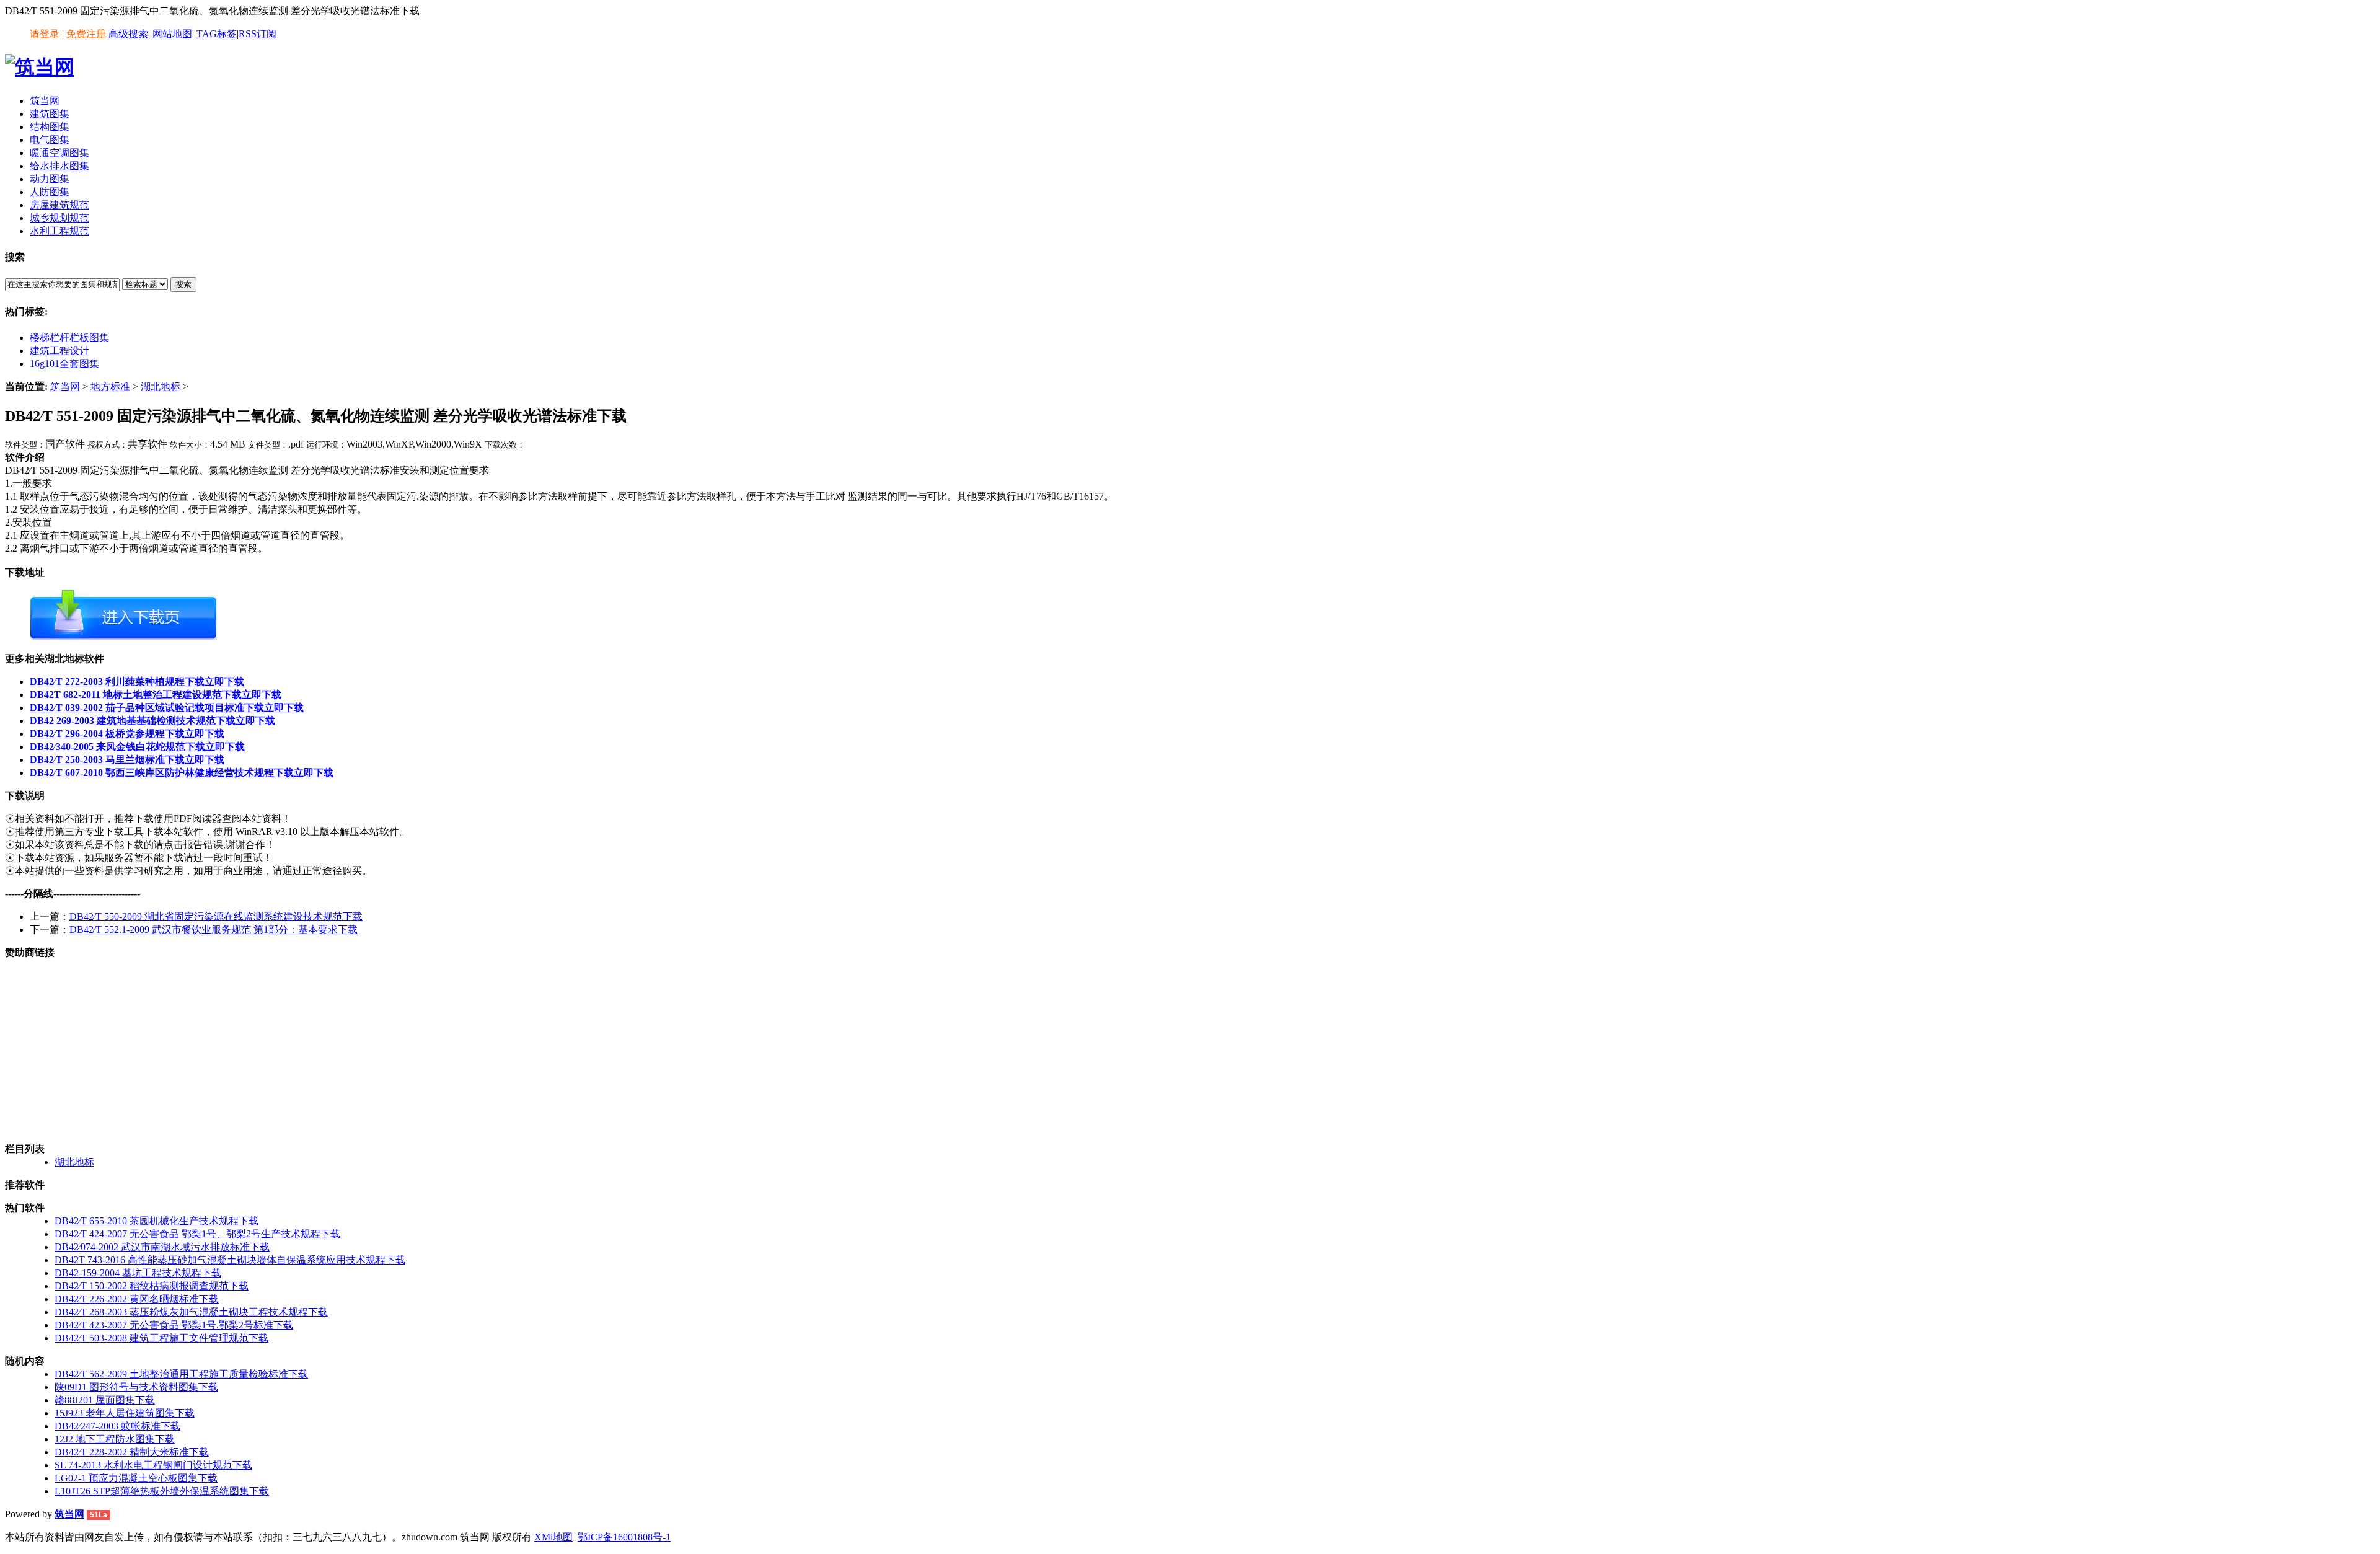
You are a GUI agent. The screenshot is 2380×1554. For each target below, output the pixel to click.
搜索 (183, 284)
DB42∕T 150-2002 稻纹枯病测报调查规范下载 (152, 1286)
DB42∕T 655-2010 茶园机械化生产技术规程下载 (156, 1221)
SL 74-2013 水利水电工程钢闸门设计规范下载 (153, 1465)
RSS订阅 (258, 34)
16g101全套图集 (64, 364)
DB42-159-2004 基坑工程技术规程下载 (138, 1273)
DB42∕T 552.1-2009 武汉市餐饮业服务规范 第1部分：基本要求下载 (214, 929)
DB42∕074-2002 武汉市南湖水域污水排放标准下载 (162, 1247)
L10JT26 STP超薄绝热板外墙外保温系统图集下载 (162, 1491)
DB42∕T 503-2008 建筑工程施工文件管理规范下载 (161, 1338)
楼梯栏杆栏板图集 (69, 338)
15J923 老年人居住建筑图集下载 (125, 1413)
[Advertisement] (402, 1046)
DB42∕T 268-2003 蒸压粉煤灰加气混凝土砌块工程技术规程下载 (191, 1312)
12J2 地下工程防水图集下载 (115, 1439)
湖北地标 (161, 386)
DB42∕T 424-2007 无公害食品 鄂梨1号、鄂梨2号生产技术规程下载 (197, 1234)
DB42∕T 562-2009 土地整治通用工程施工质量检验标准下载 (181, 1374)
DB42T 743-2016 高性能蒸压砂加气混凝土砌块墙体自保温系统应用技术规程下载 (230, 1260)
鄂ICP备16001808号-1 (624, 1537)
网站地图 (172, 34)
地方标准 (110, 386)
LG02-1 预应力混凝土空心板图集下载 (136, 1478)
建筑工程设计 (59, 351)
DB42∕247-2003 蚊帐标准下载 (117, 1426)
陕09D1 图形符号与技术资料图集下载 (136, 1387)
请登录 (45, 34)
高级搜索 (128, 34)
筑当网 (65, 386)
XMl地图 (553, 1537)
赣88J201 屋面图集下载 (105, 1400)
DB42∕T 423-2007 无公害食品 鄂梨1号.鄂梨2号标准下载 (174, 1325)
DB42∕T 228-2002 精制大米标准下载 (132, 1452)
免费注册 (86, 34)
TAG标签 (217, 34)
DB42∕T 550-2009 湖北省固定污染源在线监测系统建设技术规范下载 (216, 916)
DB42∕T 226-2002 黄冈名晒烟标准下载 (137, 1299)
